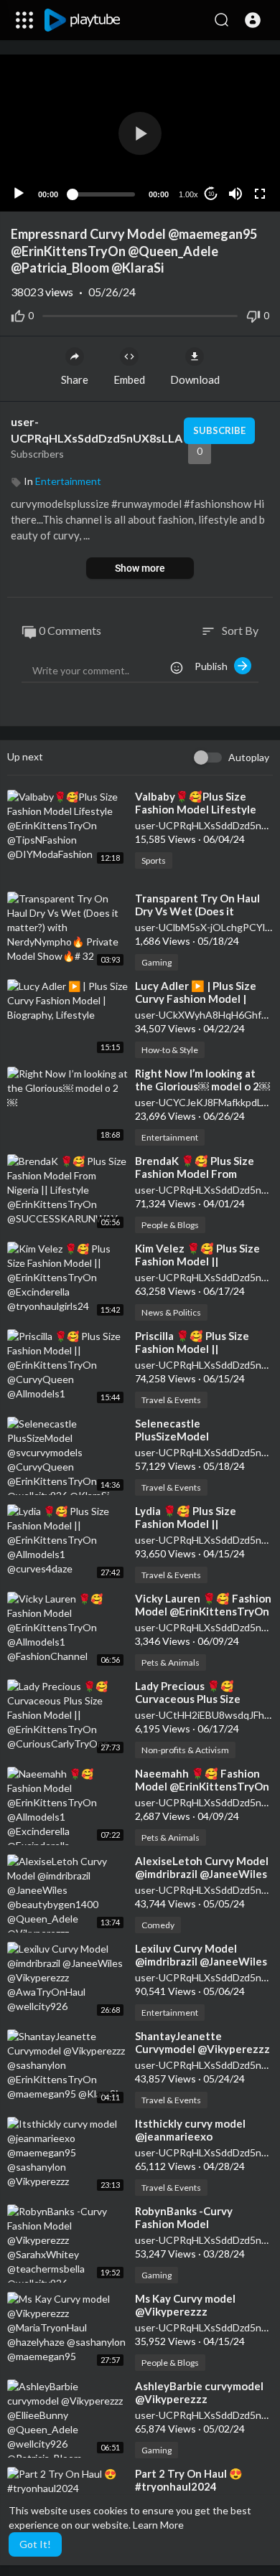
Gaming (157, 962)
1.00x (188, 194)
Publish (214, 666)
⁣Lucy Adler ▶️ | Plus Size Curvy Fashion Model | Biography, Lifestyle (196, 999)
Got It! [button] (35, 2544)
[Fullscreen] (260, 194)
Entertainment (68, 481)
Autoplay (249, 757)
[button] (253, 20)
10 (211, 194)
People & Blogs (170, 1225)
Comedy (158, 1925)
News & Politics (171, 1312)
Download (195, 379)
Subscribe (219, 430)
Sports (154, 860)
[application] (140, 133)
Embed (129, 379)
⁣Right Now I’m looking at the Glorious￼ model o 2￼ (202, 1080)
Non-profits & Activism (185, 1750)
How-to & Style (170, 1050)
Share (75, 379)
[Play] (19, 194)
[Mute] (235, 194)
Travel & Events (171, 1400)
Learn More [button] (158, 2525)
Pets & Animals (171, 1662)
